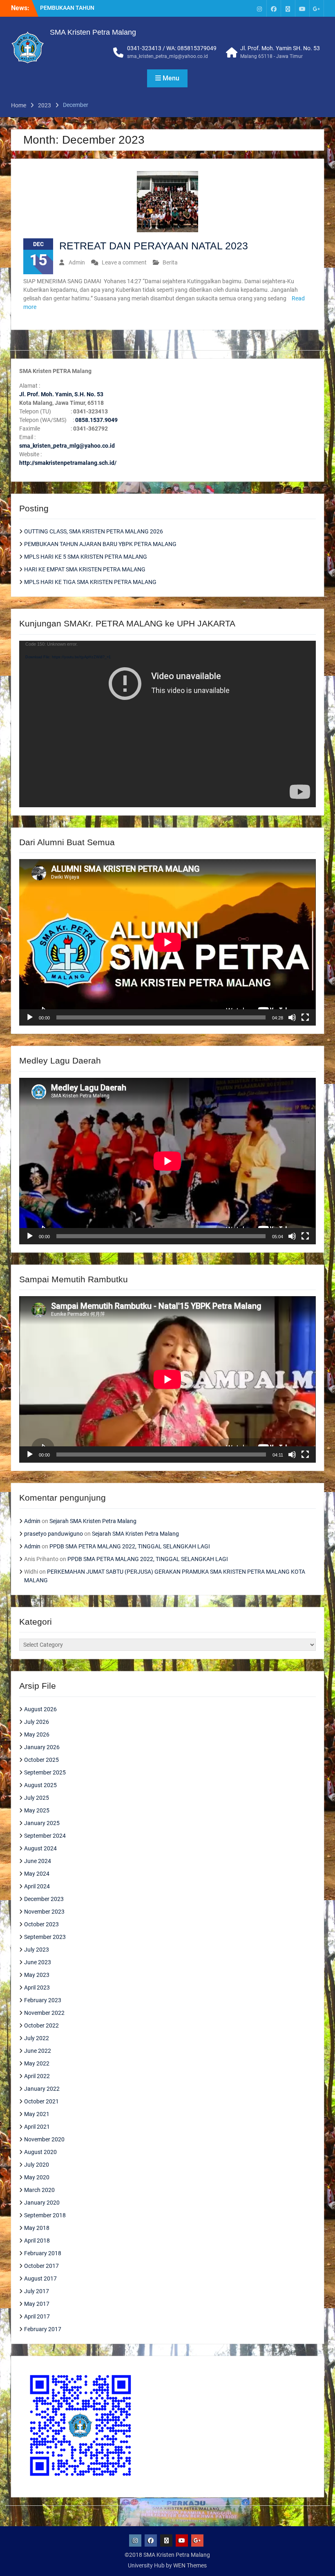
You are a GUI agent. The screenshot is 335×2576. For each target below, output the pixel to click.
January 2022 (42, 2089)
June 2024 (38, 1861)
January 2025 (42, 1823)
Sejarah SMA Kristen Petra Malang (93, 1521)
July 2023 (37, 1950)
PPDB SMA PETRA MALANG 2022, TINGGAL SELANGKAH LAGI (130, 1546)
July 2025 (37, 1798)
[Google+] (317, 8)
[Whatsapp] (288, 8)
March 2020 (39, 2190)
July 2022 (37, 2038)
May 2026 (37, 1734)
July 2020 (37, 2165)
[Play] (30, 1017)
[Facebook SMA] (274, 8)
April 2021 (37, 2127)
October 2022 (41, 2025)
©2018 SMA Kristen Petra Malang (167, 2555)
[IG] (259, 8)
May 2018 (37, 2228)
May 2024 (37, 1874)
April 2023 (37, 1988)
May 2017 (37, 2304)
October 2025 (41, 1760)
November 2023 (44, 1912)
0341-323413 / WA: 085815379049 (172, 48)
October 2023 (41, 1924)
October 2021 (41, 2101)
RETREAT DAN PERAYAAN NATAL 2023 (154, 246)
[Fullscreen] (305, 1017)
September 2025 (45, 1772)
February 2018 (43, 2253)
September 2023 (45, 1937)
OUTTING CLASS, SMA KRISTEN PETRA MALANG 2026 (94, 531)
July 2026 (37, 1722)
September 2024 (45, 1836)
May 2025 (37, 1810)
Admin (77, 262)
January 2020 (42, 2203)
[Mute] (292, 1017)
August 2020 (40, 2152)
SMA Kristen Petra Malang (93, 32)
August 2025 (40, 1785)
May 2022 (37, 2063)
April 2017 (37, 2316)
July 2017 (37, 2291)
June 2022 (38, 2051)
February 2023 (43, 2000)
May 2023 (37, 1975)
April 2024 (37, 1886)
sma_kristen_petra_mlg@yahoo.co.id (167, 56)
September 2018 (45, 2215)
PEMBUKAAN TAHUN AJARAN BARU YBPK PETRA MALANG (100, 544)
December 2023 (44, 1899)
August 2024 (40, 1848)
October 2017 (41, 2266)
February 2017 (43, 2329)
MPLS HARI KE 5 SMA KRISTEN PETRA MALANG (86, 557)
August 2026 (40, 1709)
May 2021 (37, 2114)
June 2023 (38, 1962)
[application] (167, 724)
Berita (170, 262)
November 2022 (44, 2013)
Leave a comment (124, 262)
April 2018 (37, 2241)
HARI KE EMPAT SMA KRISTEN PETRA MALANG (85, 569)
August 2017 (40, 2278)
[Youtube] (302, 8)
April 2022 (37, 2076)
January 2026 (42, 1747)
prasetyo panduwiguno (54, 1534)
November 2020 (44, 2139)
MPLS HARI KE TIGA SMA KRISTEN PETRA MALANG (90, 582)
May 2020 (37, 2177)
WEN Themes (190, 2565)
